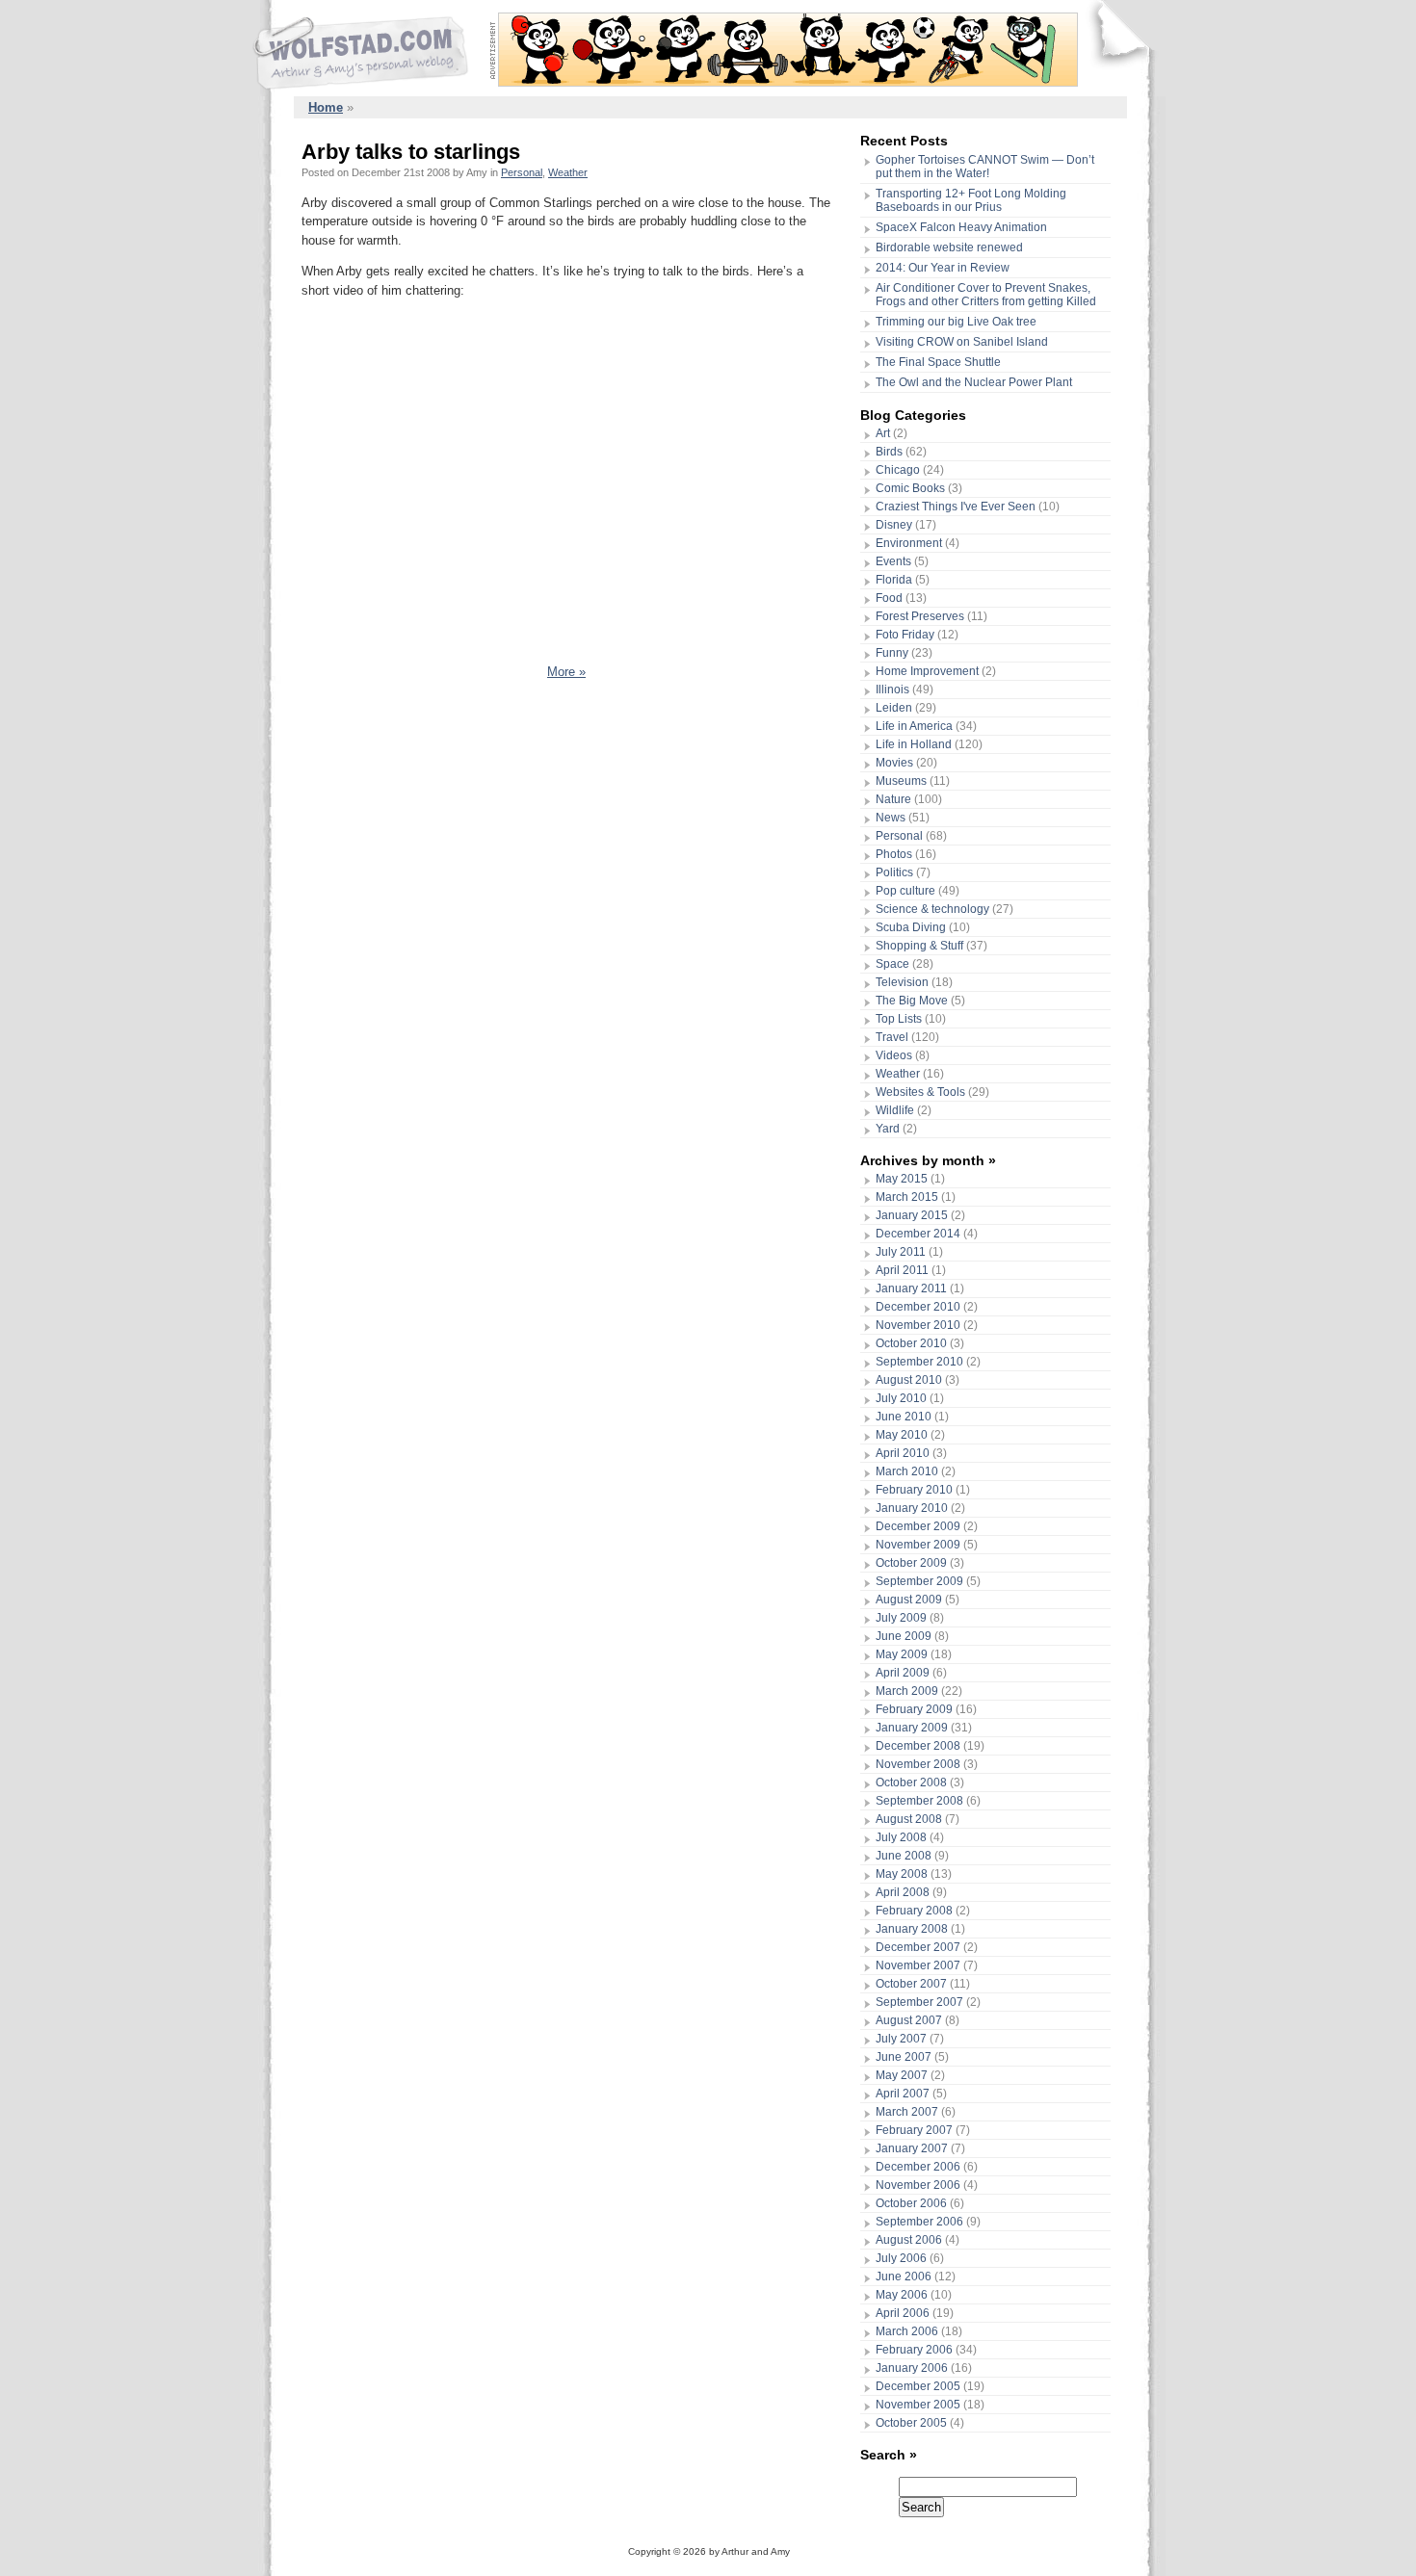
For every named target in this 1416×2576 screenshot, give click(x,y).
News (891, 818)
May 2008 (902, 1874)
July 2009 (901, 1618)
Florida (894, 580)
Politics (894, 872)
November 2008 (918, 1764)
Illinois (892, 690)
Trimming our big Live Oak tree (956, 322)
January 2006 (912, 2368)
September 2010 (919, 1362)
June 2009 (904, 1636)
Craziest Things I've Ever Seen (956, 507)
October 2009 (911, 1563)
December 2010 (918, 1307)
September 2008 (919, 1801)
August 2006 (909, 2240)
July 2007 (901, 2039)
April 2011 (902, 1270)
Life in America (914, 726)
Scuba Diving (911, 927)
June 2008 (904, 1856)
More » (566, 672)
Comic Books (910, 488)
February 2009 (914, 1709)
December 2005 (918, 2386)
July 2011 (901, 1252)
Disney (894, 525)
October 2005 (911, 2423)
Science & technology (932, 909)
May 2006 (902, 2295)
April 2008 (903, 1892)
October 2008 (911, 1782)
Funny (892, 653)
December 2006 (918, 2167)
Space (892, 964)
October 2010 (911, 1343)
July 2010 (901, 1398)
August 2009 (909, 1600)
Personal (522, 172)
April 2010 (903, 1453)
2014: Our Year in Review (943, 268)
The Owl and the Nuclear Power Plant (974, 382)
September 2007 (919, 2002)
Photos (894, 854)
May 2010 (902, 1435)
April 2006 (903, 2313)
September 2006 (919, 2222)
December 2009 (918, 1526)
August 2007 (909, 2020)
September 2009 (919, 1581)
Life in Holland (914, 744)
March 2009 (907, 1691)
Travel (892, 1037)
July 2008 (901, 1837)
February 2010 (914, 1490)
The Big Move (912, 1001)
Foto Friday (905, 635)
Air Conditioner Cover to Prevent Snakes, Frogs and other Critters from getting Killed (986, 295)
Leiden (894, 708)
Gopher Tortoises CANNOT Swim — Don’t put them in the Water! (985, 167)
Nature (893, 799)
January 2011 (911, 1288)
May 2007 (902, 2075)
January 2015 (912, 1215)
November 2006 (918, 2185)
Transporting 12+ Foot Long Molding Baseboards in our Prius (971, 200)
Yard (888, 1129)
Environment (909, 543)
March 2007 (907, 2112)
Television (902, 982)
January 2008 (912, 1929)
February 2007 (914, 2130)
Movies (894, 763)
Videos (894, 1055)
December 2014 (918, 1234)
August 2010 (909, 1380)
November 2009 (918, 1545)
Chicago (898, 470)
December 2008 (918, 1746)
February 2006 (914, 2350)
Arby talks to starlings (411, 152)
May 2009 (902, 1654)
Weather (568, 172)
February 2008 (914, 1911)
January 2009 (912, 1728)
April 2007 (903, 2094)
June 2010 (904, 1417)
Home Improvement (927, 671)
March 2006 (907, 2331)
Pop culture (905, 891)
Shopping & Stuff (919, 946)
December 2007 (918, 1947)
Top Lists (899, 1019)
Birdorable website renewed (949, 247)
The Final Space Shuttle (938, 362)
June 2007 (904, 2057)
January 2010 (912, 1508)
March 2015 (907, 1197)
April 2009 (903, 1673)
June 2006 (904, 2277)
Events (893, 561)
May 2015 (902, 1179)
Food (889, 598)
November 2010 (918, 1325)
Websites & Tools (920, 1092)
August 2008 (909, 1819)
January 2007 (912, 2148)
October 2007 (911, 1984)
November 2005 (918, 2405)
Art (883, 433)
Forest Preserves (920, 616)
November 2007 (918, 1965)
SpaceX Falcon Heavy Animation (961, 227)
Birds (889, 452)
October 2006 (911, 2203)
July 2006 (901, 2258)
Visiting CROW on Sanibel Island (962, 342)
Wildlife (895, 1110)
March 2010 (907, 1471)
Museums (901, 781)
